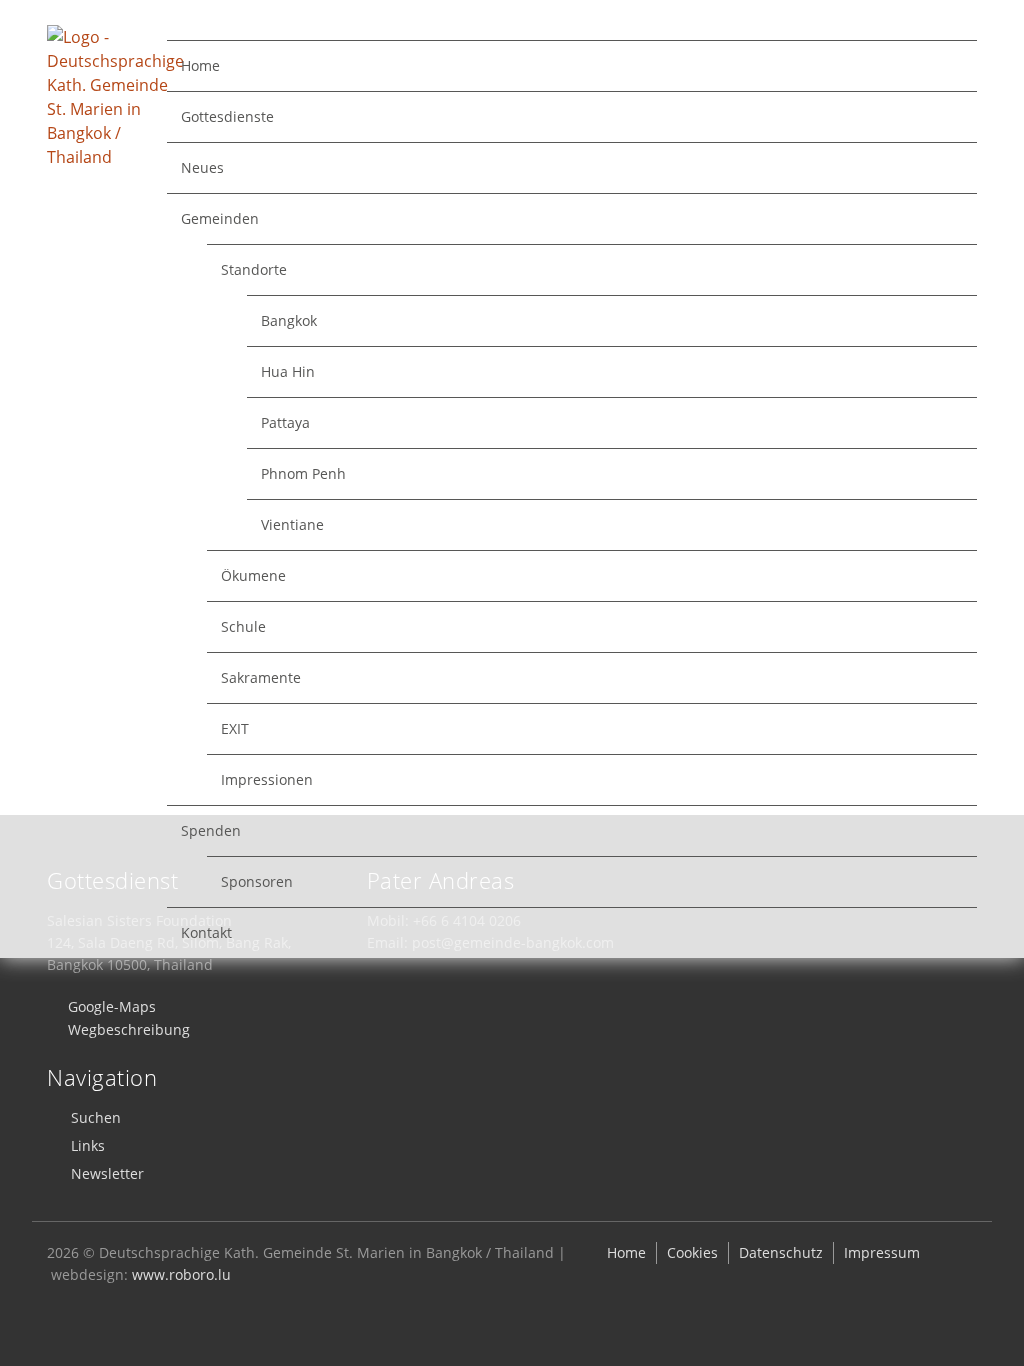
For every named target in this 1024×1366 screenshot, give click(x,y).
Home (200, 65)
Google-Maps (112, 1006)
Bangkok (289, 320)
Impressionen (267, 779)
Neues (202, 167)
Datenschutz (781, 1252)
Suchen (96, 1117)
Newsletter (107, 1173)
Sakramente (261, 677)
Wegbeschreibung (129, 1029)
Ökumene (253, 575)
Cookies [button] (692, 1252)
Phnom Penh (303, 473)
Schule (243, 626)
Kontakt (206, 932)
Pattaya (285, 422)
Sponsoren (257, 881)
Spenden (211, 830)
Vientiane (292, 524)
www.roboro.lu (181, 1274)
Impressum (882, 1252)
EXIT (235, 728)
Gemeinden (220, 218)
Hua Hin (288, 371)
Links (88, 1145)
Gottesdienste (227, 116)
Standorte (254, 269)
